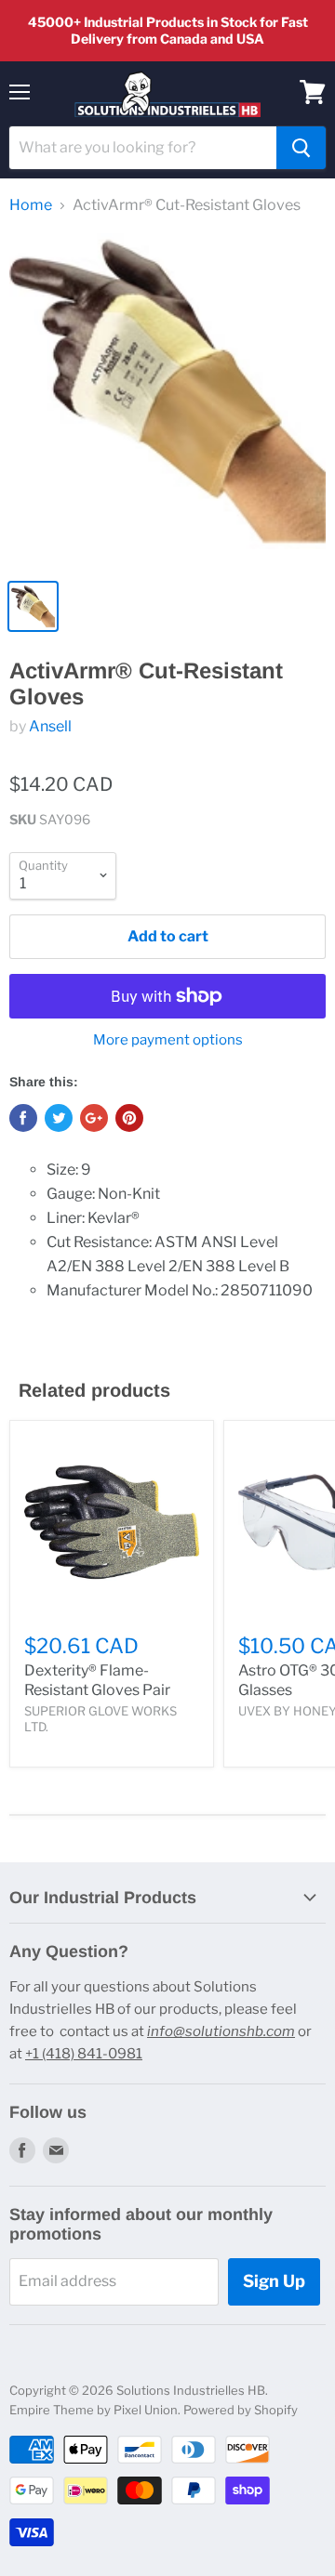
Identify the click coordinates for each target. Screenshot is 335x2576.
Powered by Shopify (241, 2410)
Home (31, 205)
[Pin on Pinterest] (129, 1118)
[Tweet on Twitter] (59, 1118)
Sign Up (274, 2281)
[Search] (301, 148)
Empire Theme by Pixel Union (94, 2410)
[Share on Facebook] (23, 1118)
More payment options (168, 1040)
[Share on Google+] (94, 1118)
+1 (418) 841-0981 (84, 2054)
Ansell (50, 726)
